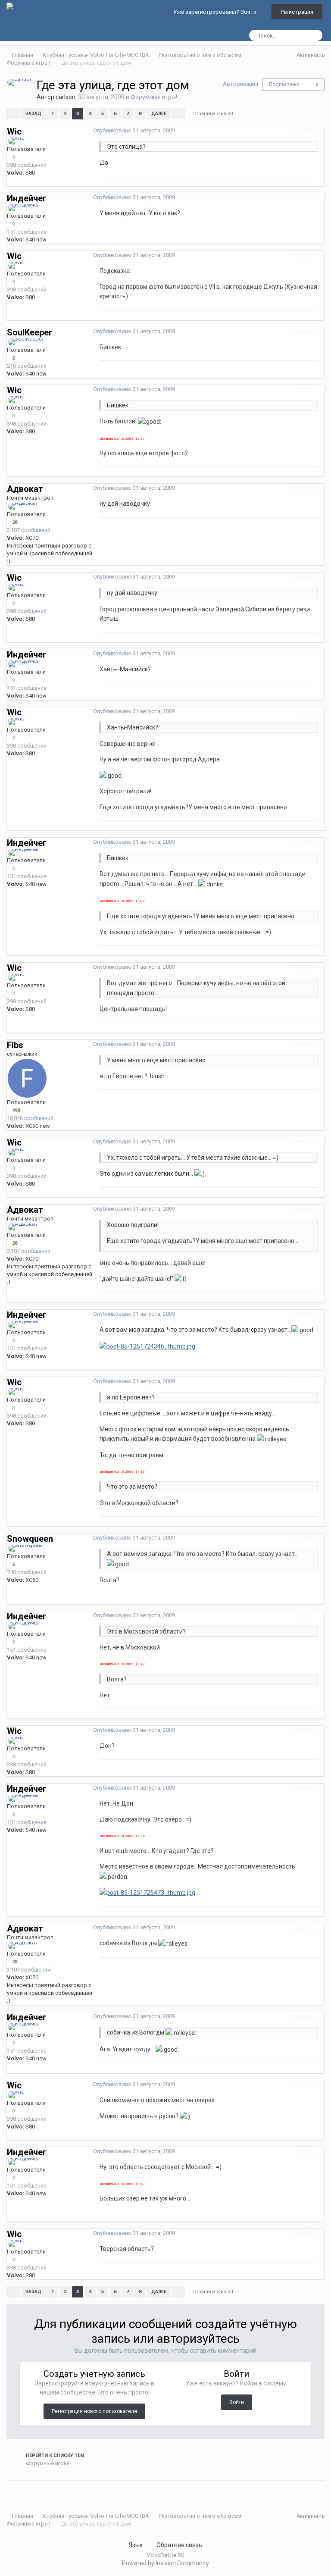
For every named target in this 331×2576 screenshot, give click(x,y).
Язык (136, 2545)
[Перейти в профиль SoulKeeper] (26, 342)
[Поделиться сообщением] (322, 130)
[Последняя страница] (179, 114)
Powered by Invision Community (165, 2563)
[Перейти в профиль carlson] (20, 82)
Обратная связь (179, 2545)
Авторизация (240, 84)
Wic (14, 131)
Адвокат (25, 489)
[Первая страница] (13, 114)
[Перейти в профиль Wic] (16, 141)
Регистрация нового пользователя (94, 2411)
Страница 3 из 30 (214, 114)
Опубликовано (134, 130)
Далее (159, 114)
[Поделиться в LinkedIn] (9, 2492)
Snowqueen (30, 1539)
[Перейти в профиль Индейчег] (23, 208)
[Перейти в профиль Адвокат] (23, 506)
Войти (237, 2402)
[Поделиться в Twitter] (20, 2492)
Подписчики (284, 85)
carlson (66, 97)
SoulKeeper (30, 332)
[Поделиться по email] (31, 2492)
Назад (33, 114)
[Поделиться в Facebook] (25, 2492)
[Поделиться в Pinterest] (37, 2492)
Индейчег (27, 198)
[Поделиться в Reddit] (14, 2492)
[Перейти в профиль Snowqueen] (26, 1548)
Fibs (15, 1045)
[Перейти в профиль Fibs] (27, 1078)
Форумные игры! (154, 97)
